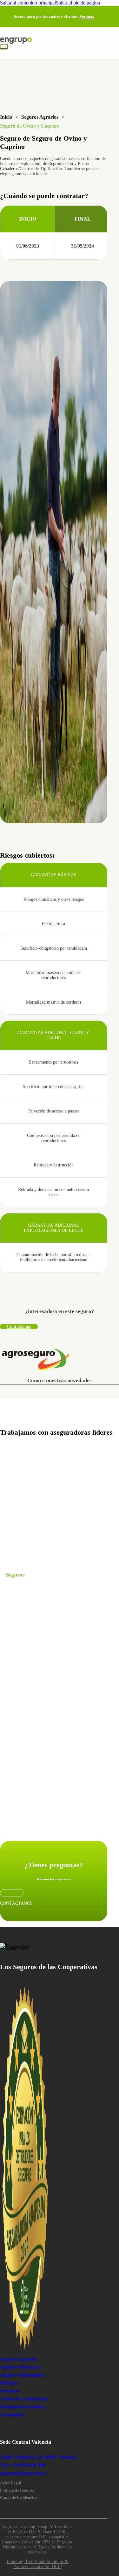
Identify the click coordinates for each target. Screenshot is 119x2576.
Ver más (87, 16)
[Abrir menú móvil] (4, 46)
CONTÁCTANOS (16, 1903)
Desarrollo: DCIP (46, 2567)
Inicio (6, 117)
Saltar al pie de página (78, 3)
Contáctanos (19, 1327)
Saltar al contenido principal (28, 3)
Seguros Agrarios (40, 117)
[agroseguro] (36, 1360)
